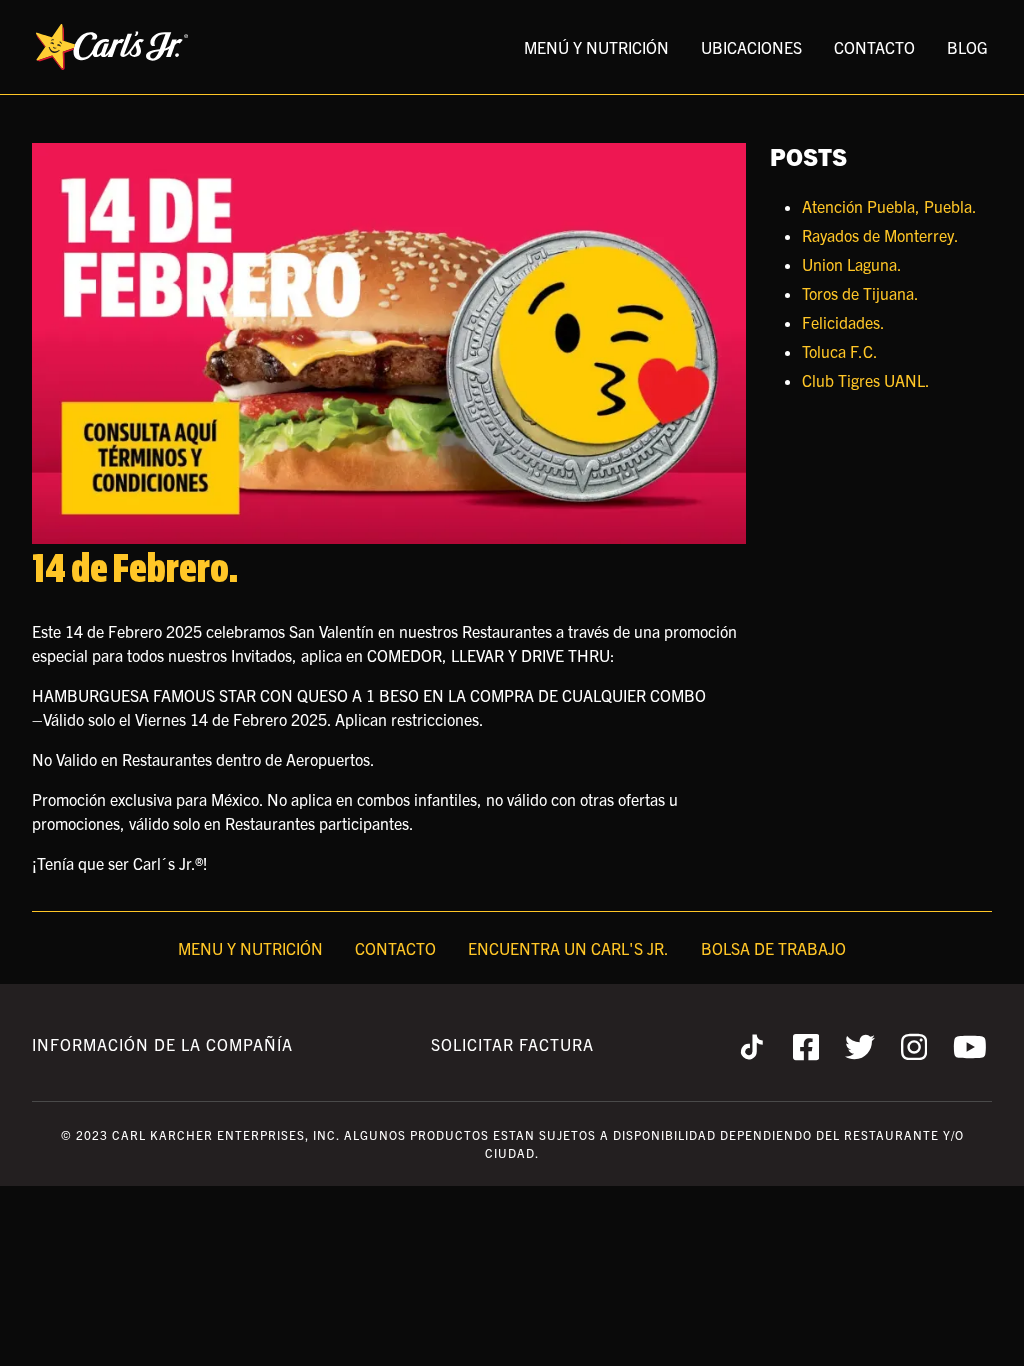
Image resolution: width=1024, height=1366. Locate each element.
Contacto (395, 948)
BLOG (967, 47)
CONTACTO (874, 47)
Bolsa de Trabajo (773, 948)
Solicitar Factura (512, 1044)
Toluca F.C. (840, 351)
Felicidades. (843, 322)
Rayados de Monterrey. (880, 235)
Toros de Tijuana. (860, 293)
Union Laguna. (852, 264)
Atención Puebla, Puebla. (889, 206)
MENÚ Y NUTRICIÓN (596, 47)
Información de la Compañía (162, 1044)
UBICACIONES (751, 47)
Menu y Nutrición (250, 948)
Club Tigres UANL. (866, 380)
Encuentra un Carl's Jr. (568, 948)
